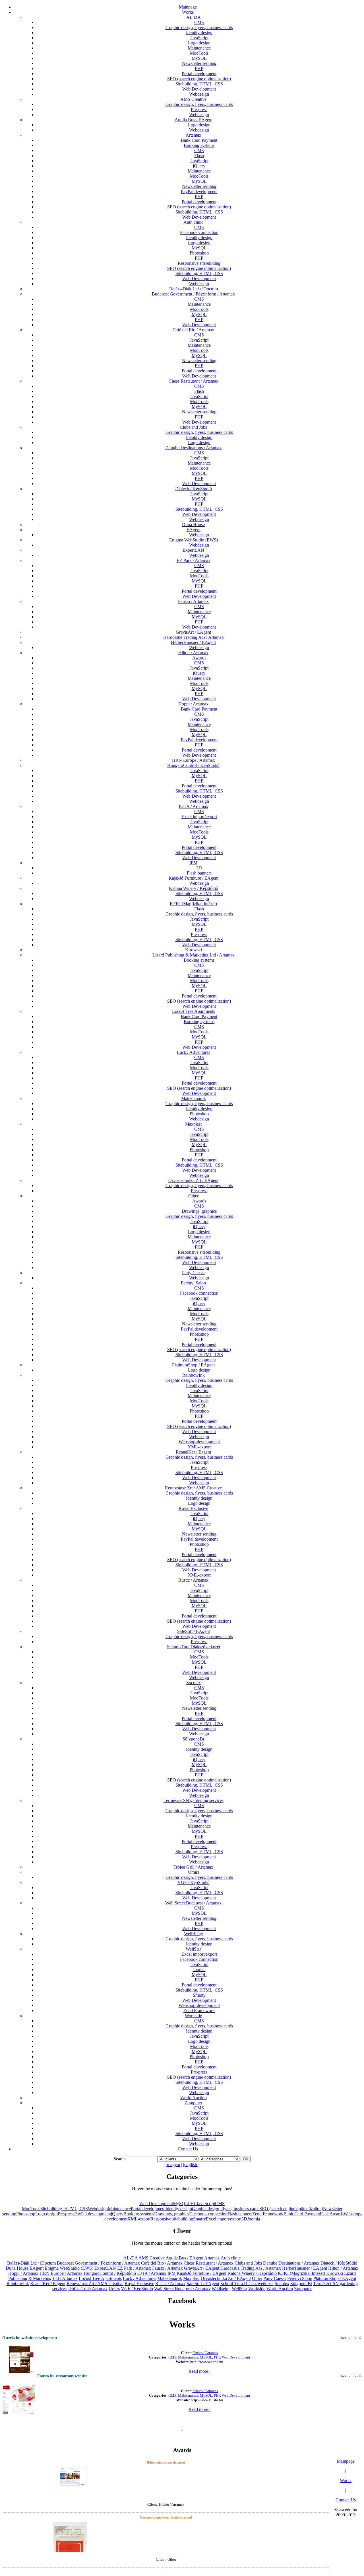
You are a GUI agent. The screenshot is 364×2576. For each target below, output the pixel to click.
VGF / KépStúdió (194, 1882)
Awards (199, 658)
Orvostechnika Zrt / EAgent (193, 1180)
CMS (199, 22)
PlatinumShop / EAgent (193, 1365)
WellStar (193, 1949)
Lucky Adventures (194, 1052)
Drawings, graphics (199, 1211)
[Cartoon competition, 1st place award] (70, 2544)
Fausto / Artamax (193, 601)
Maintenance (199, 48)
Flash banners (199, 873)
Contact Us (188, 2149)
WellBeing (194, 1934)
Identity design (199, 33)
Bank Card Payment (199, 140)
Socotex (194, 1683)
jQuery (199, 166)
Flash (199, 156)
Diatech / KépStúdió (194, 489)
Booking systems (199, 145)
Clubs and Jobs (193, 427)
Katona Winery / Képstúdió (194, 888)
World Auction (194, 2098)
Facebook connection (199, 232)
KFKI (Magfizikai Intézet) (193, 904)
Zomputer (193, 2103)
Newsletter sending (199, 63)
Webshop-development (199, 1442)
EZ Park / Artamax (194, 560)
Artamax (194, 135)
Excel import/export (199, 817)
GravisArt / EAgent (193, 632)
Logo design (199, 43)
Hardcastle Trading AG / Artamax (194, 637)
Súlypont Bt (193, 1739)
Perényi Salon (193, 1283)
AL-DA (194, 17)
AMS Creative (193, 99)
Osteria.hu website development (30, 2338)
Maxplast (193, 1124)
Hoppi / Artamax (193, 704)
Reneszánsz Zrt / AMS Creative (193, 1488)
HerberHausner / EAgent (193, 642)
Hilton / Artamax (193, 653)
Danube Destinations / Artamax (193, 448)
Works (188, 12)
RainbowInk (194, 1375)
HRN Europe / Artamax (194, 760)
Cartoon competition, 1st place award (166, 2517)
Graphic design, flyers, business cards (199, 27)
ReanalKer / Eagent (193, 1452)
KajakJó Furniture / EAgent (194, 878)
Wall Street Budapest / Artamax (193, 1903)
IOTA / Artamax (194, 806)
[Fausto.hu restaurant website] (19, 2398)
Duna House (193, 525)
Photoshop (199, 253)
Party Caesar (193, 1273)
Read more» (199, 2371)
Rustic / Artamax (193, 1580)
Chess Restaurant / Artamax (194, 381)
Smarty (199, 1995)
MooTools (199, 53)
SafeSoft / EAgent (194, 1631)
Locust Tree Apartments (194, 1011)
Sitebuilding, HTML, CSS (199, 84)
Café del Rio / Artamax (193, 330)
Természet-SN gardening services (194, 1800)
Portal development (199, 74)
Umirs (194, 1872)
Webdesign (199, 94)
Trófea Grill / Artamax (193, 1867)
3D (199, 868)
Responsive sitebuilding (199, 263)
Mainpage (188, 7)
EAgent (194, 530)
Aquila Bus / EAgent (194, 120)
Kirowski (194, 950)
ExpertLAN (193, 550)
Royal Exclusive (193, 1508)
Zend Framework (199, 2010)
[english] (191, 2165)
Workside (193, 2016)
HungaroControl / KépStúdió (193, 765)
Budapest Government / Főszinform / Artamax (193, 294)
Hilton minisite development (166, 2462)
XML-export (199, 1447)
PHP (199, 68)
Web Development (199, 89)
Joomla (199, 1970)
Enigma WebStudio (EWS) (194, 540)
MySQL (199, 58)
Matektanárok (194, 1098)
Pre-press (199, 109)
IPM (193, 863)
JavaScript (199, 38)
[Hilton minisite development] (70, 2475)
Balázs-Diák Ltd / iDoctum (194, 289)
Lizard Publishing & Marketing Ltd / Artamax (194, 955)
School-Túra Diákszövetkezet (194, 1647)
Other (193, 1196)
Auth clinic (193, 222)
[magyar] (174, 2165)
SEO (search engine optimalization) (199, 79)
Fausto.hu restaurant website (62, 2376)
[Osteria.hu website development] (19, 2358)
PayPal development (199, 191)
